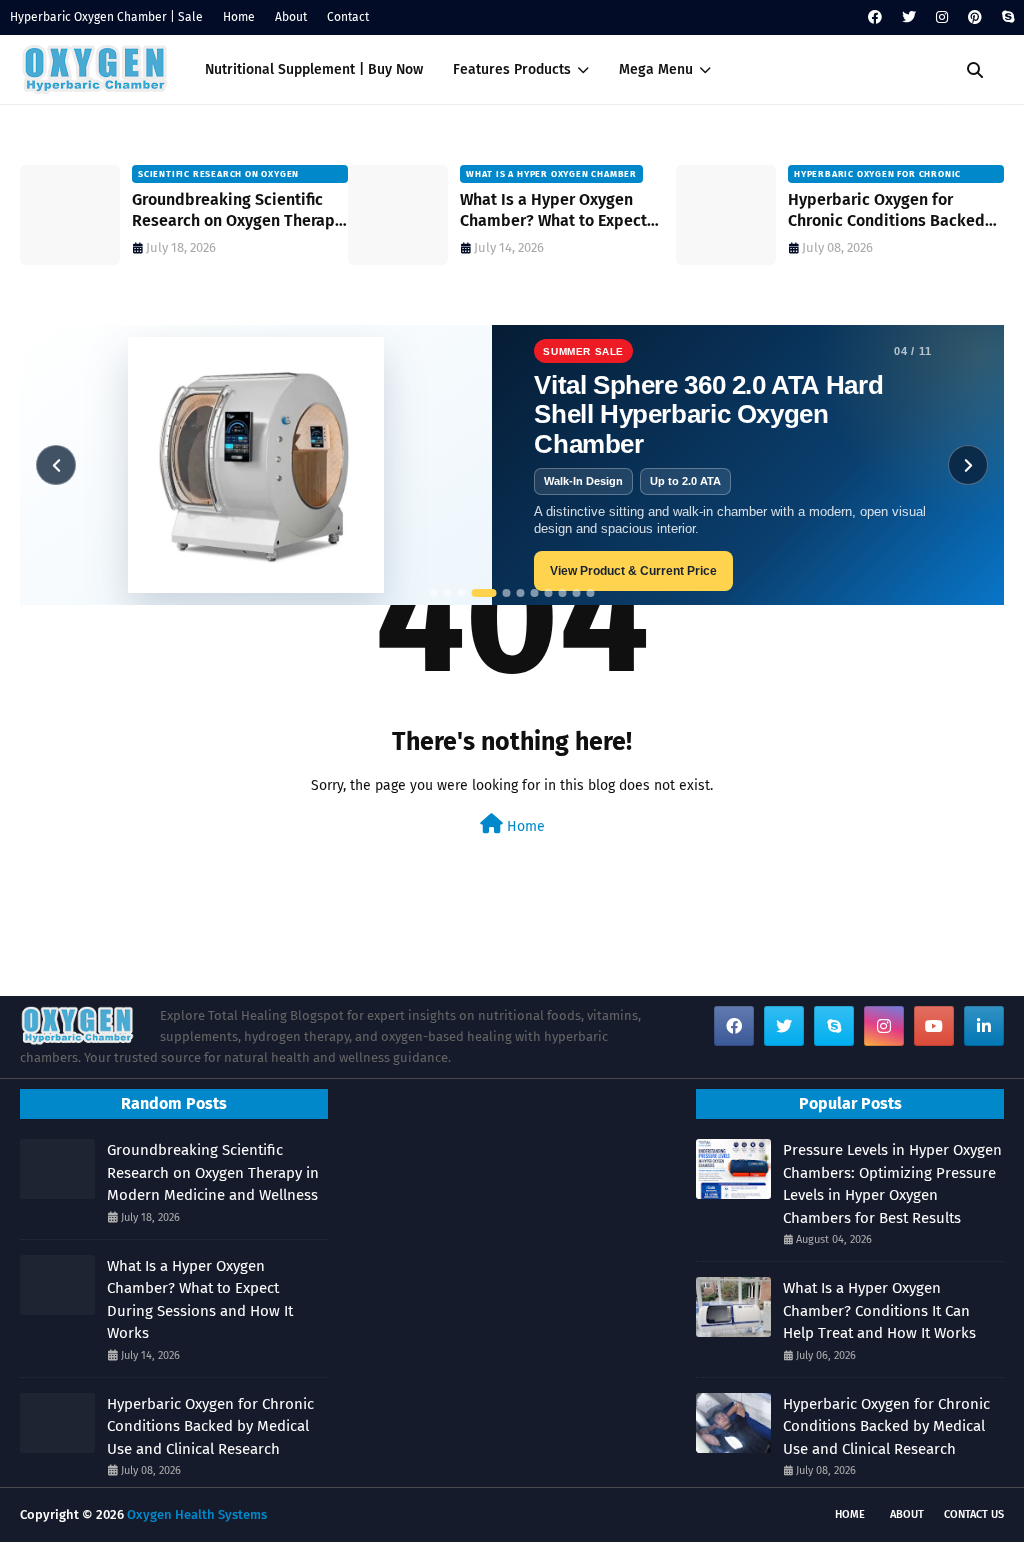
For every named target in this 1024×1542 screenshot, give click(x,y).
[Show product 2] (448, 593)
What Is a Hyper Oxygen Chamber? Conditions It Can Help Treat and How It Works (879, 1310)
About (291, 17)
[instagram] (942, 17)
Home (239, 17)
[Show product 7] (535, 593)
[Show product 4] (484, 593)
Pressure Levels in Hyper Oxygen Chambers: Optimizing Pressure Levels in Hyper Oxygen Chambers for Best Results (892, 1184)
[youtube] (934, 1026)
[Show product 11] (591, 593)
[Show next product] (968, 465)
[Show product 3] (462, 593)
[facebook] (875, 17)
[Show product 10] (577, 593)
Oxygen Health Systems (197, 1514)
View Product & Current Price (633, 571)
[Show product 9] (563, 593)
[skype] (1005, 17)
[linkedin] (984, 1026)
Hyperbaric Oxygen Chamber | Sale (106, 17)
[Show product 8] (549, 593)
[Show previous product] (56, 465)
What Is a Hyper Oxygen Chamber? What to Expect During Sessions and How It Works (560, 211)
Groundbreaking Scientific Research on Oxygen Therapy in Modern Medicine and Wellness (237, 211)
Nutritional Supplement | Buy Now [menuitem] (314, 69)
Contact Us (974, 1514)
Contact (348, 17)
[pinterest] (975, 17)
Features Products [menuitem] (512, 69)
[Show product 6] (521, 593)
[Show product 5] (507, 593)
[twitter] (909, 17)
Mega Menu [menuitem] (656, 69)
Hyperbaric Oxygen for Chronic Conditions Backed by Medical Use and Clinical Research (889, 211)
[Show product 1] (434, 593)
